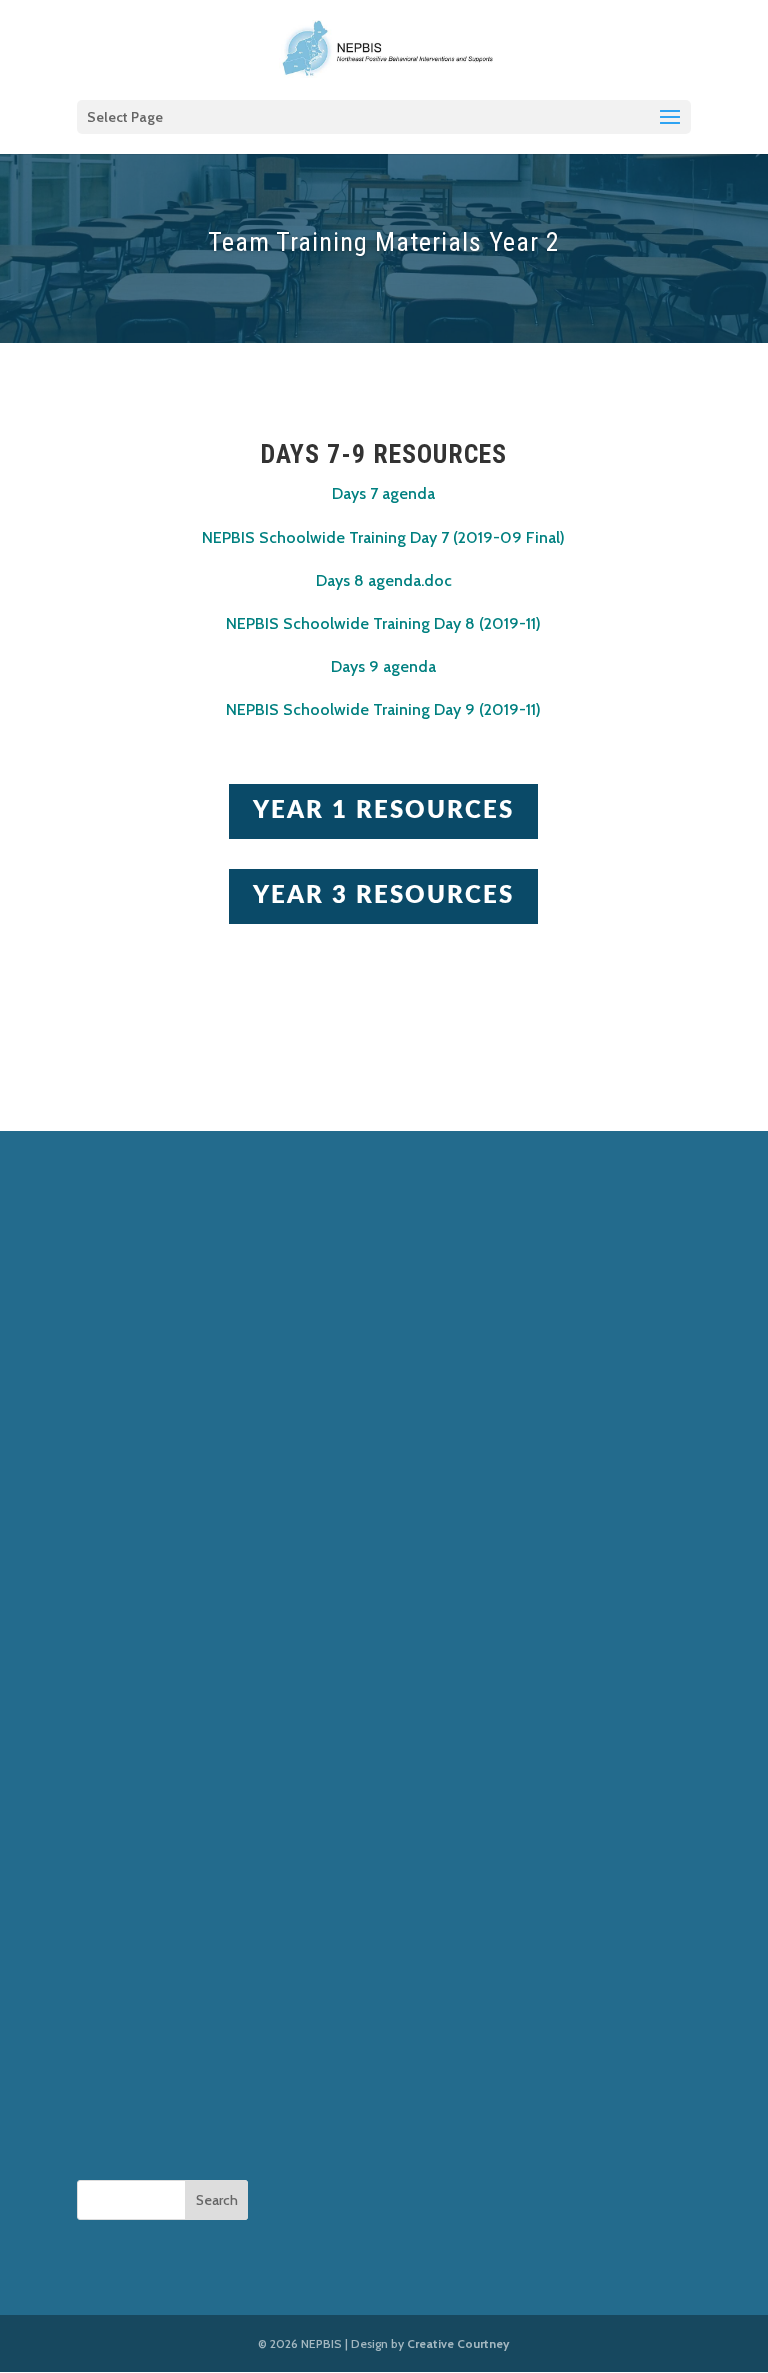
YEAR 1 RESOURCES (383, 811)
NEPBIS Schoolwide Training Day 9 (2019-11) (383, 709)
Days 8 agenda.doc (384, 580)
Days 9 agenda (383, 666)
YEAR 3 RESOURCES (383, 896)
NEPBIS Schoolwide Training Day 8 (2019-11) (383, 623)
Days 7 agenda (383, 493)
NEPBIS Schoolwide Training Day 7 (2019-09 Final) (383, 537)
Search (217, 2200)
